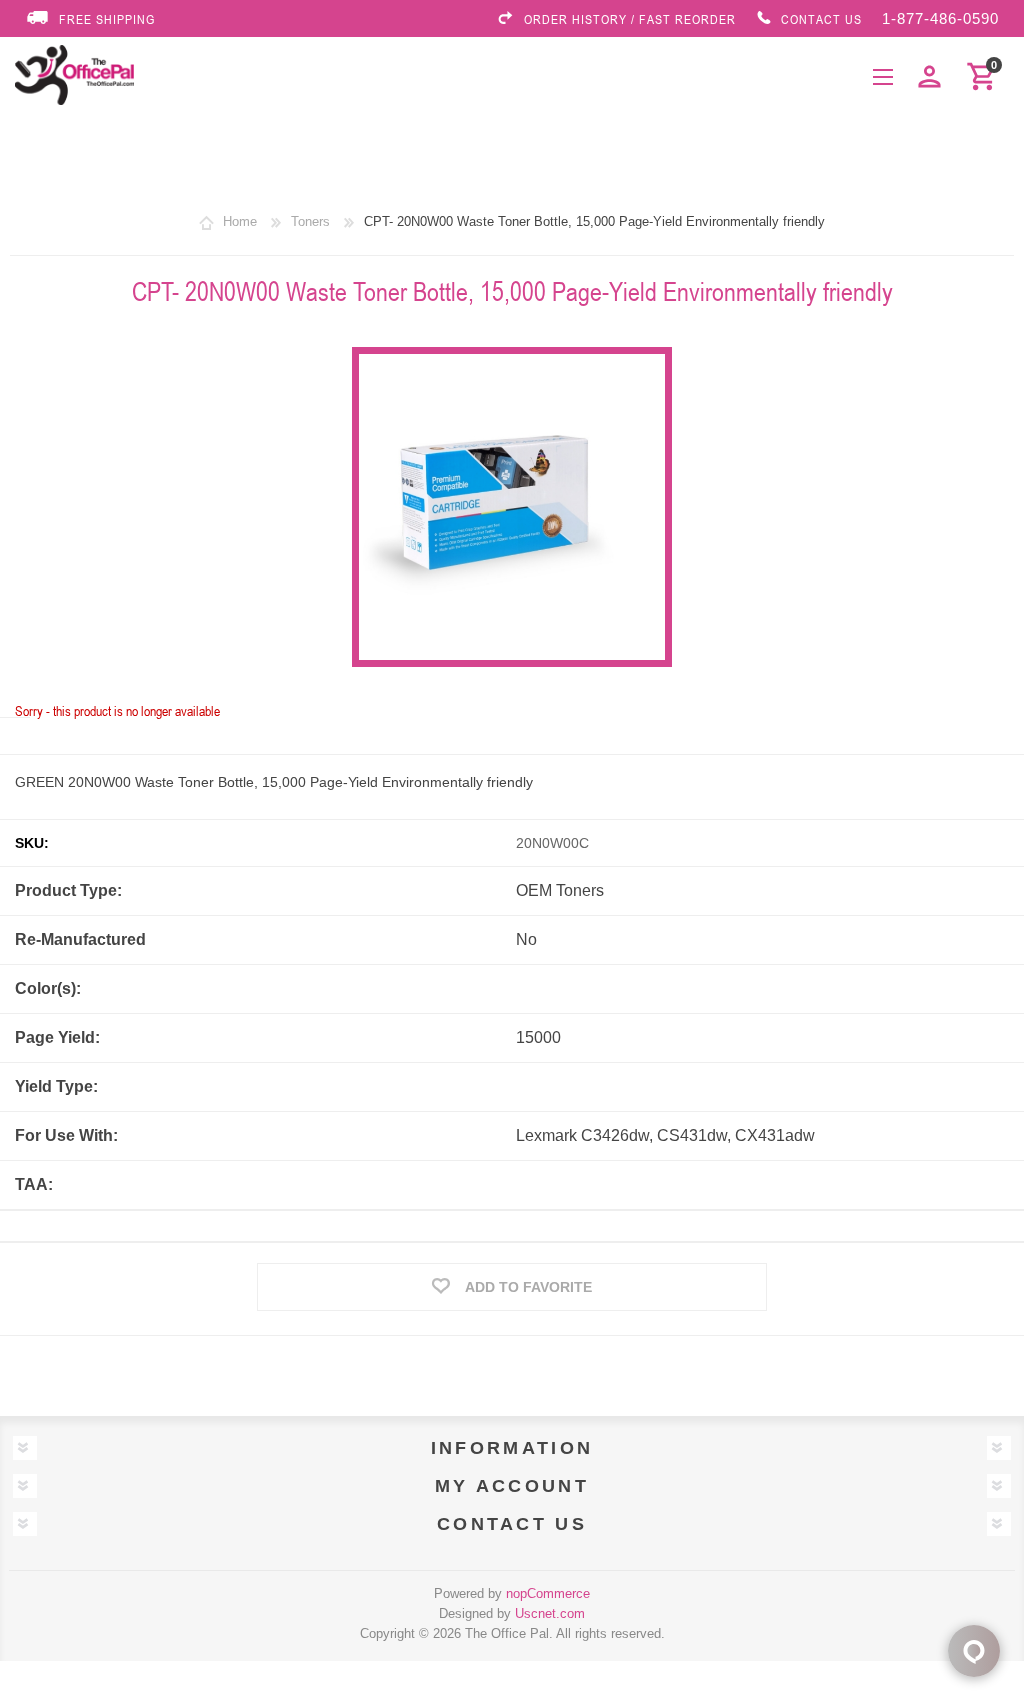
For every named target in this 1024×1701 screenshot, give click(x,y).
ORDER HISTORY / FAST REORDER (630, 19)
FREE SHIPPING (107, 19)
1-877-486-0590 (940, 18)
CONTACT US (821, 19)
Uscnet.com (550, 1613)
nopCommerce (548, 1593)
